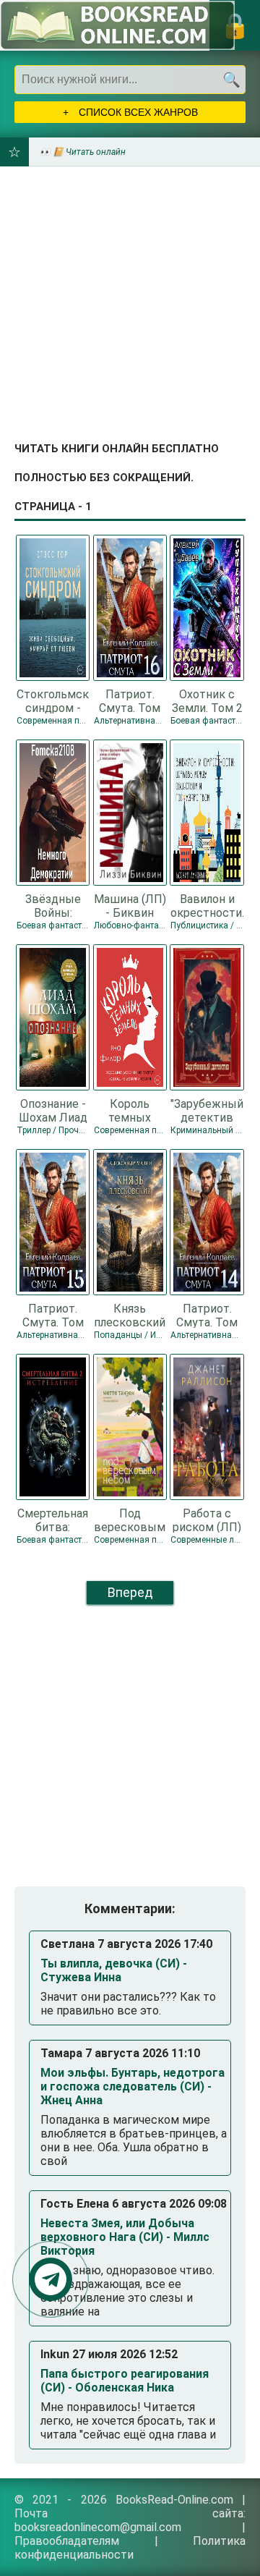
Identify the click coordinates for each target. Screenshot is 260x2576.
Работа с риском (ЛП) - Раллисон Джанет (207, 1520)
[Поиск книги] (231, 80)
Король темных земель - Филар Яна (130, 1110)
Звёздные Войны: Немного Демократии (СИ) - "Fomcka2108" (53, 905)
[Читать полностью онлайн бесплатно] (117, 25)
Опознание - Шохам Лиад (53, 1110)
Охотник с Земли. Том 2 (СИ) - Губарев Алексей (207, 700)
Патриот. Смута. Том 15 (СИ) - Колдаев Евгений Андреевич (53, 1315)
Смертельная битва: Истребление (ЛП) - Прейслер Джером (53, 1520)
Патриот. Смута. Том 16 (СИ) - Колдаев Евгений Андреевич (130, 700)
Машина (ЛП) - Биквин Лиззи (130, 905)
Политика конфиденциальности (130, 2548)
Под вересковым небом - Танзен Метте (130, 1520)
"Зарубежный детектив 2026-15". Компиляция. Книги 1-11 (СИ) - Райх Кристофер (207, 1110)
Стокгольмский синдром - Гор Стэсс (53, 700)
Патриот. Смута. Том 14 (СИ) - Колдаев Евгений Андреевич (207, 1315)
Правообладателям (67, 2541)
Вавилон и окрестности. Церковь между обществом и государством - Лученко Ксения (207, 905)
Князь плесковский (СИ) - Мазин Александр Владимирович (130, 1315)
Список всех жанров (137, 112)
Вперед (130, 1592)
